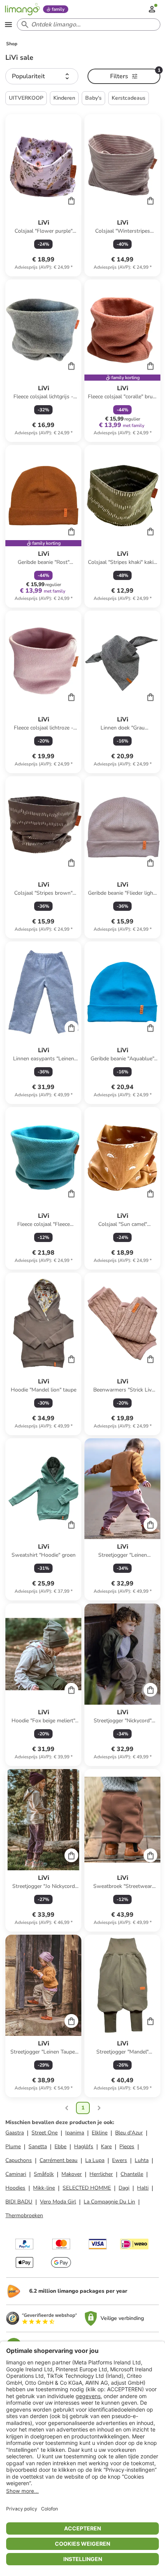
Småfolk (44, 2174)
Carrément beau (59, 2160)
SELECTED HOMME (87, 2188)
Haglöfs (84, 2146)
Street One (45, 2133)
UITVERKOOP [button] (26, 98)
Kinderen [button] (64, 98)
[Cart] (71, 200)
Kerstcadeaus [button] (129, 98)
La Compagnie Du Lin (109, 2202)
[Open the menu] (8, 25)
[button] (42, 76)
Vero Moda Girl (58, 2202)
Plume (13, 2146)
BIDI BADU (19, 2202)
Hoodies (15, 2188)
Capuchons (19, 2160)
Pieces (127, 2146)
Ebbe (60, 2146)
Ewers (120, 2160)
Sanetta (38, 2146)
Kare (106, 2146)
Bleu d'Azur (129, 2133)
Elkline (100, 2133)
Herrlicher (101, 2174)
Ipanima (75, 2133)
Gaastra (15, 2133)
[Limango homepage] (22, 9)
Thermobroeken (24, 2215)
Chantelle (132, 2174)
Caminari (16, 2174)
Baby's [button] (93, 98)
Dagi (124, 2188)
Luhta (142, 2160)
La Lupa (95, 2160)
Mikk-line (44, 2188)
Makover (72, 2174)
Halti (143, 2188)
